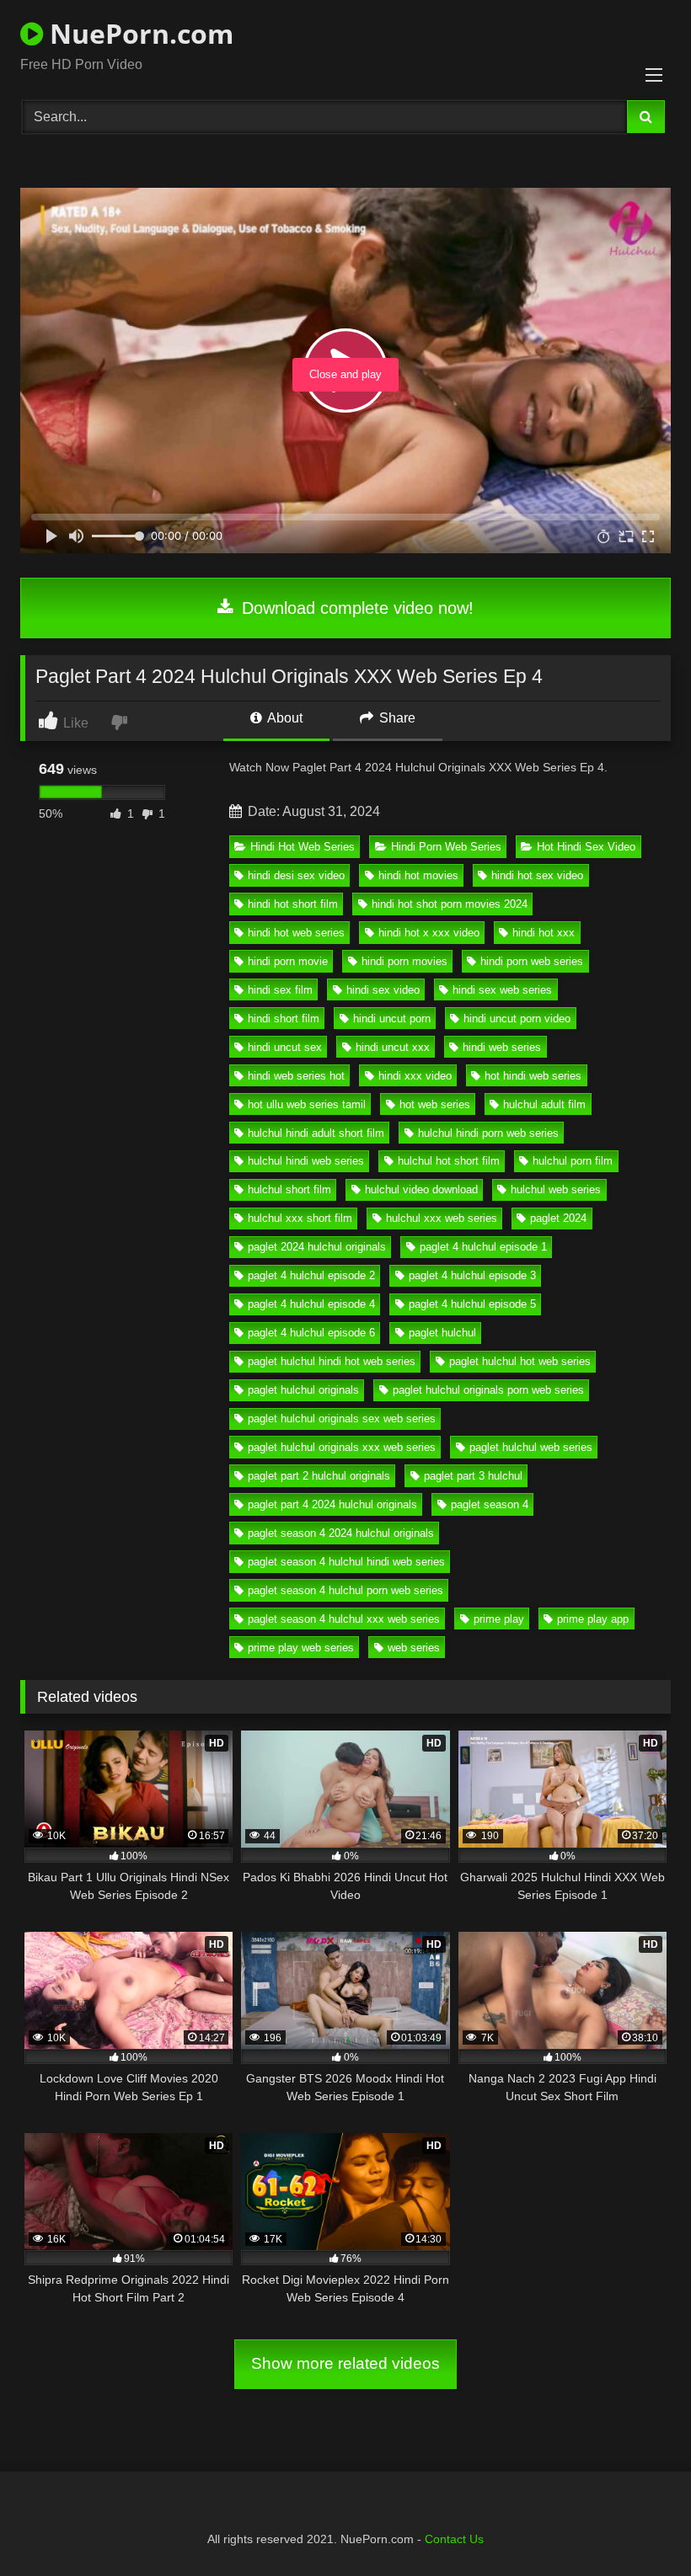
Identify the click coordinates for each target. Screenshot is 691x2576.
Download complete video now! (355, 608)
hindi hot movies (418, 875)
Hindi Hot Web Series (303, 847)
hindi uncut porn (392, 1019)
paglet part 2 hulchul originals (319, 1476)
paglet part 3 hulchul (473, 1476)
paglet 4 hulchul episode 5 (472, 1304)
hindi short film (284, 1019)
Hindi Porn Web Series (446, 847)
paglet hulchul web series (531, 1447)
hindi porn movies (404, 961)
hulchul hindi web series (306, 1161)
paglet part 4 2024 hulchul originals (332, 1504)
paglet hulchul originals (303, 1390)
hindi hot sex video (537, 875)
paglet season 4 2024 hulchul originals (341, 1533)
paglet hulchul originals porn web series (488, 1390)
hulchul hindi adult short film (316, 1133)
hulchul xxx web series (442, 1218)
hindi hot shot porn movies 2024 (450, 904)
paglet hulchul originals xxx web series (342, 1447)
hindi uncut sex (285, 1047)
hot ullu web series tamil (307, 1104)
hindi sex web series (502, 990)
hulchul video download (421, 1189)
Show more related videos (345, 2363)
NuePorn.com (138, 33)
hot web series (435, 1104)
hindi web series (502, 1047)
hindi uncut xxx (393, 1047)
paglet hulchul (442, 1333)
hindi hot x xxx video (429, 933)
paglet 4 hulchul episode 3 (472, 1275)
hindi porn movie (288, 961)
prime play (499, 1619)
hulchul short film (289, 1189)
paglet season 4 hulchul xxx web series (344, 1619)
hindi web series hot (296, 1076)
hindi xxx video (415, 1076)
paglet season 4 (490, 1504)
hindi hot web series (296, 933)
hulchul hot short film (449, 1161)
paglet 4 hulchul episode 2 (311, 1275)
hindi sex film (280, 990)
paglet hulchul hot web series (520, 1361)
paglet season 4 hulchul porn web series (345, 1590)
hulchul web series (556, 1189)
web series (414, 1648)
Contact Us (454, 2539)
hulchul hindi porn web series (488, 1133)
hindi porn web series (532, 961)
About (284, 718)
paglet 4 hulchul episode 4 (311, 1304)
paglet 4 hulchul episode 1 (483, 1247)
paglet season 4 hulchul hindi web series (346, 1562)
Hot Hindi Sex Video (586, 847)
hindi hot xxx (544, 933)
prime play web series (301, 1648)
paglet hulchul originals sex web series (342, 1419)
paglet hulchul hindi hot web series (332, 1361)
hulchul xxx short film (300, 1218)
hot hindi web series (533, 1076)
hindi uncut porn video (517, 1019)
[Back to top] (639, 2526)
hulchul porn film (573, 1161)
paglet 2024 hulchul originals (317, 1247)
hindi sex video (383, 990)
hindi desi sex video (296, 875)
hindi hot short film (293, 904)
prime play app (593, 1619)
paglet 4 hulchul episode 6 (311, 1333)
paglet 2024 (558, 1218)
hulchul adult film (544, 1104)
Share (396, 718)
